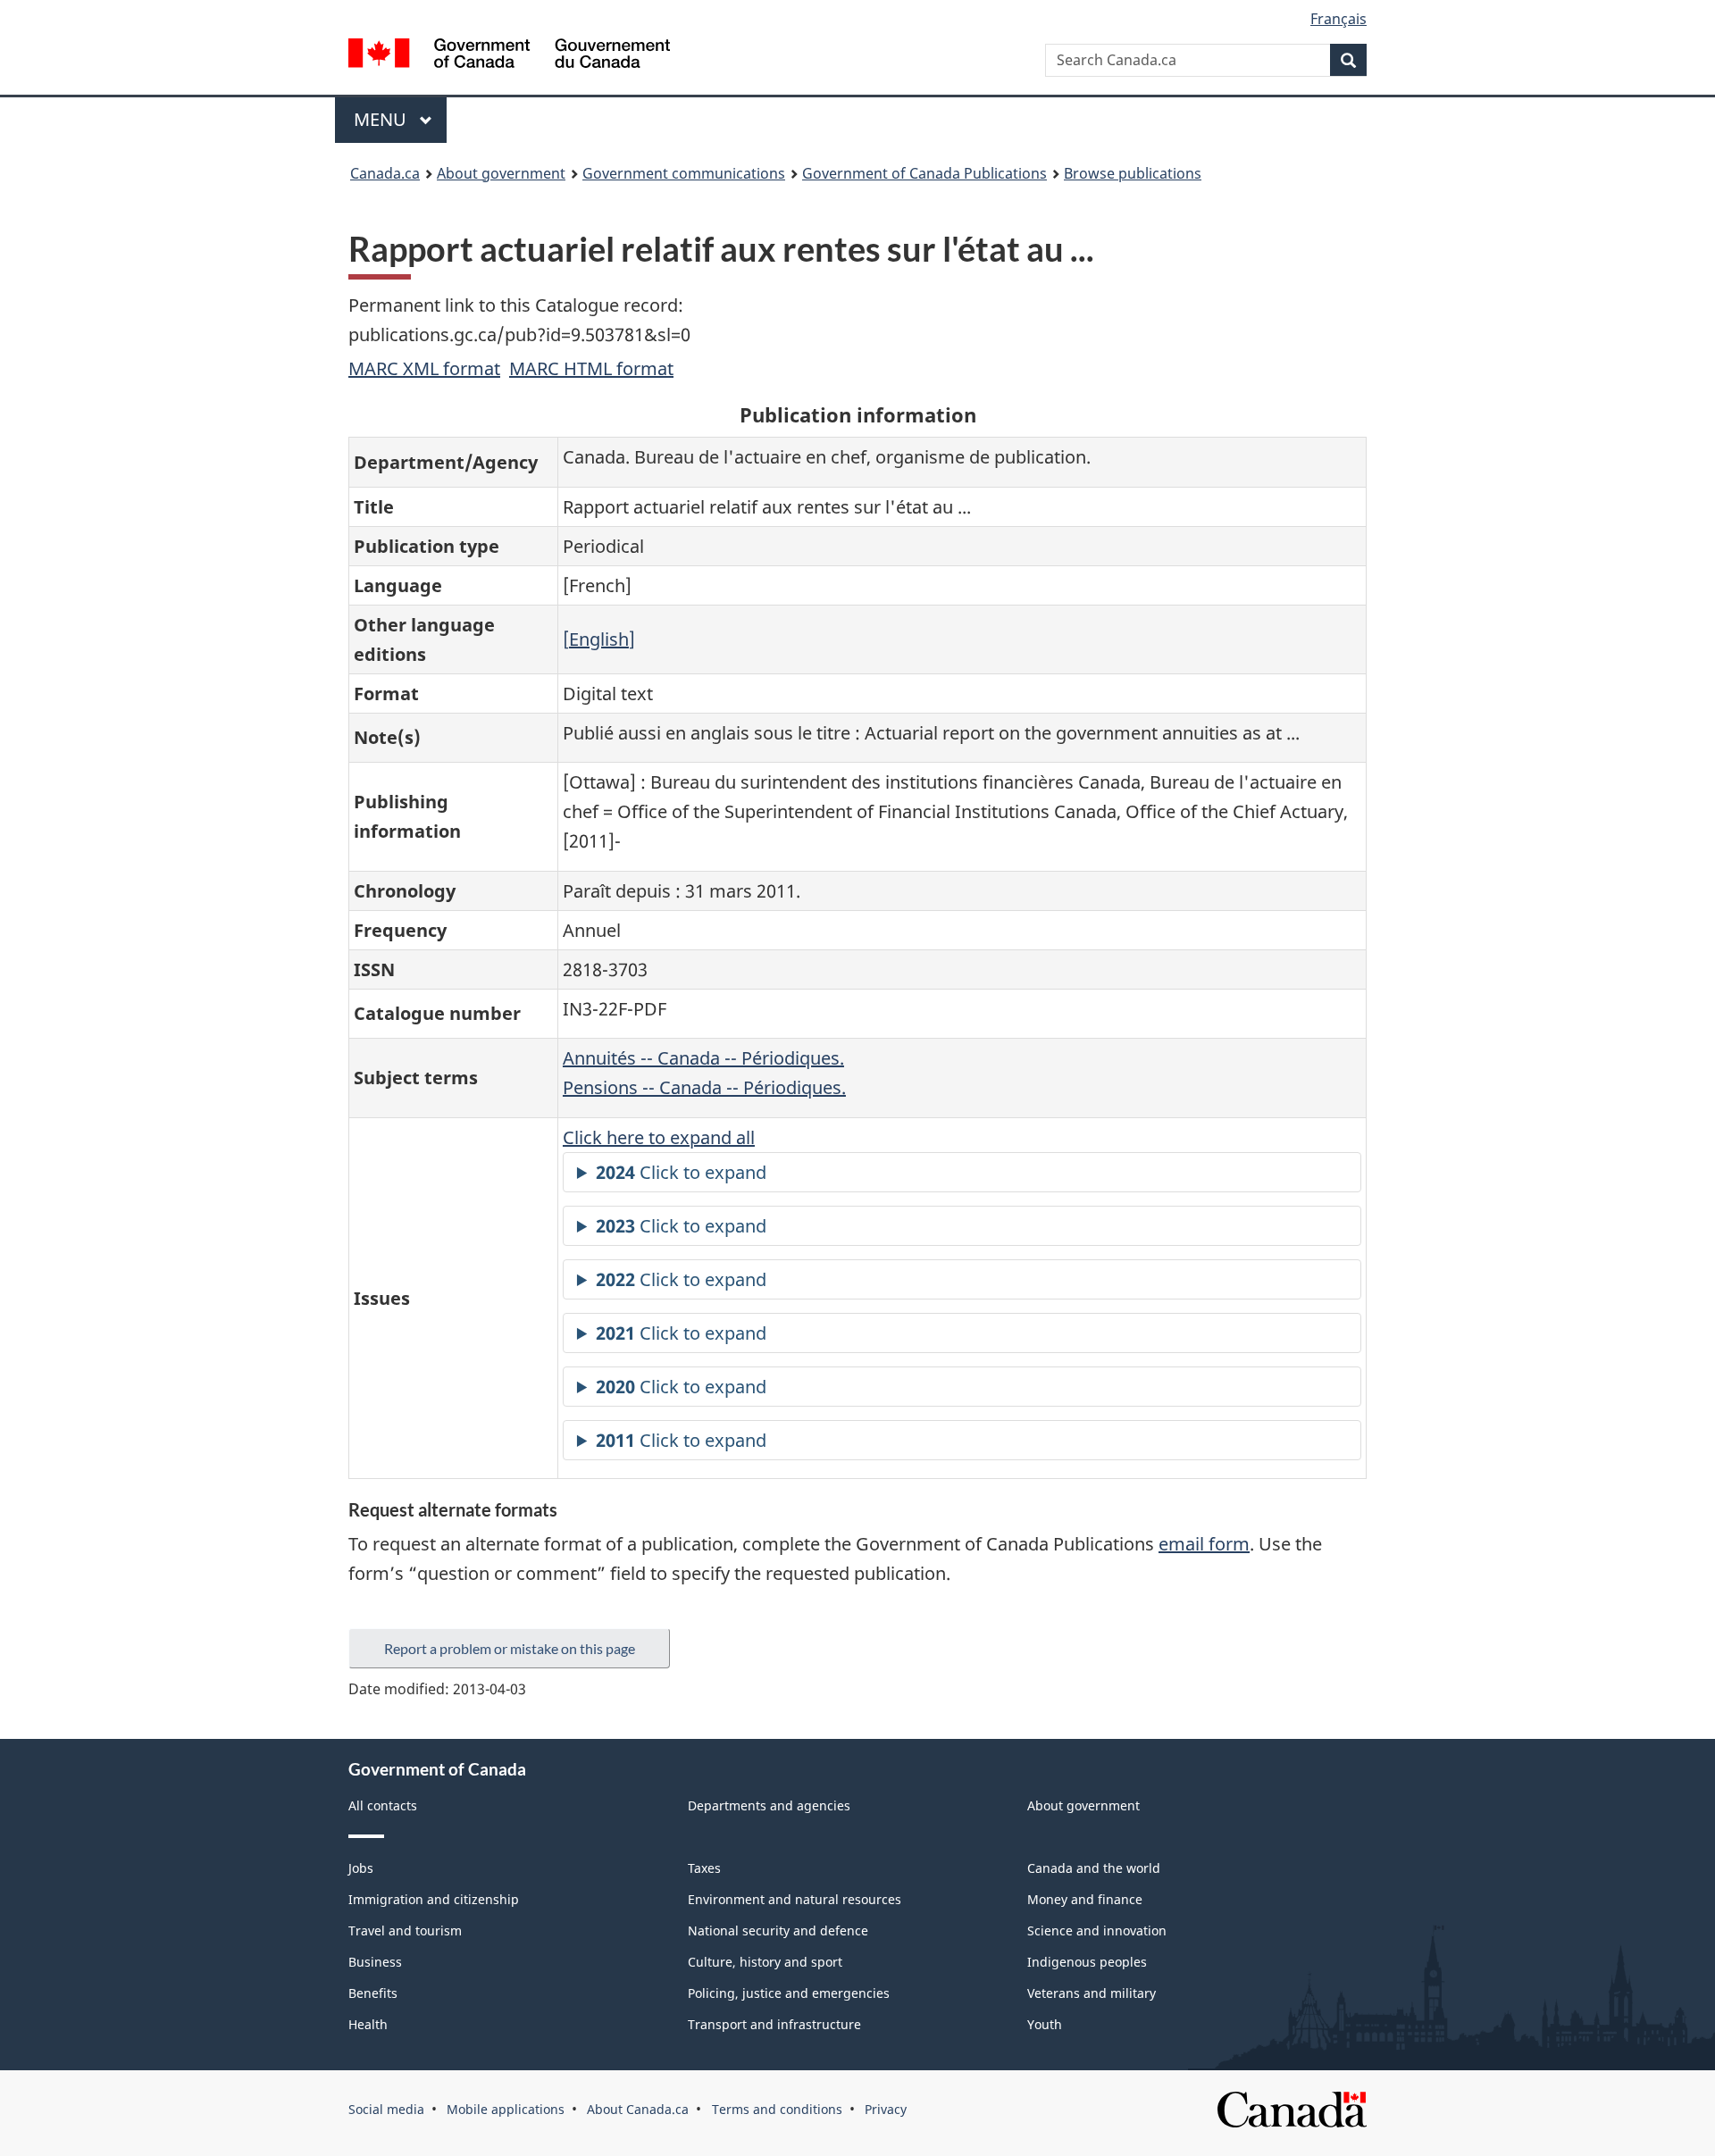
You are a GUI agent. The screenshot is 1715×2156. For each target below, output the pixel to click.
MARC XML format (424, 368)
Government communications (684, 173)
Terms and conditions (777, 2109)
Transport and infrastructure (774, 2024)
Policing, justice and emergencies (789, 1993)
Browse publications (1133, 173)
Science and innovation (1097, 1930)
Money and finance (1085, 1899)
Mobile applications (506, 2109)
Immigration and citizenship (434, 1899)
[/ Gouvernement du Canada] (509, 56)
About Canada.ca (638, 2109)
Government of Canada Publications (924, 173)
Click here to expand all (659, 1137)
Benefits (373, 1993)
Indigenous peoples (1087, 1962)
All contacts (383, 1805)
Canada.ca (385, 173)
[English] (599, 639)
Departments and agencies (769, 1805)
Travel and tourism (405, 1930)
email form (1204, 1544)
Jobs (361, 1868)
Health (368, 2024)
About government (501, 173)
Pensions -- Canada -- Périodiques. (704, 1087)
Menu (382, 119)
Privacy (886, 2109)
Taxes (704, 1868)
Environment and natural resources (795, 1899)
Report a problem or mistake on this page (510, 1648)
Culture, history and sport (765, 1962)
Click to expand (681, 1172)
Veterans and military (1092, 1993)
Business (375, 1962)
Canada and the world (1094, 1868)
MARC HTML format (591, 368)
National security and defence (778, 1930)
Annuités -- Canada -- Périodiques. (703, 1058)
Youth (1045, 2024)
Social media (386, 2109)
